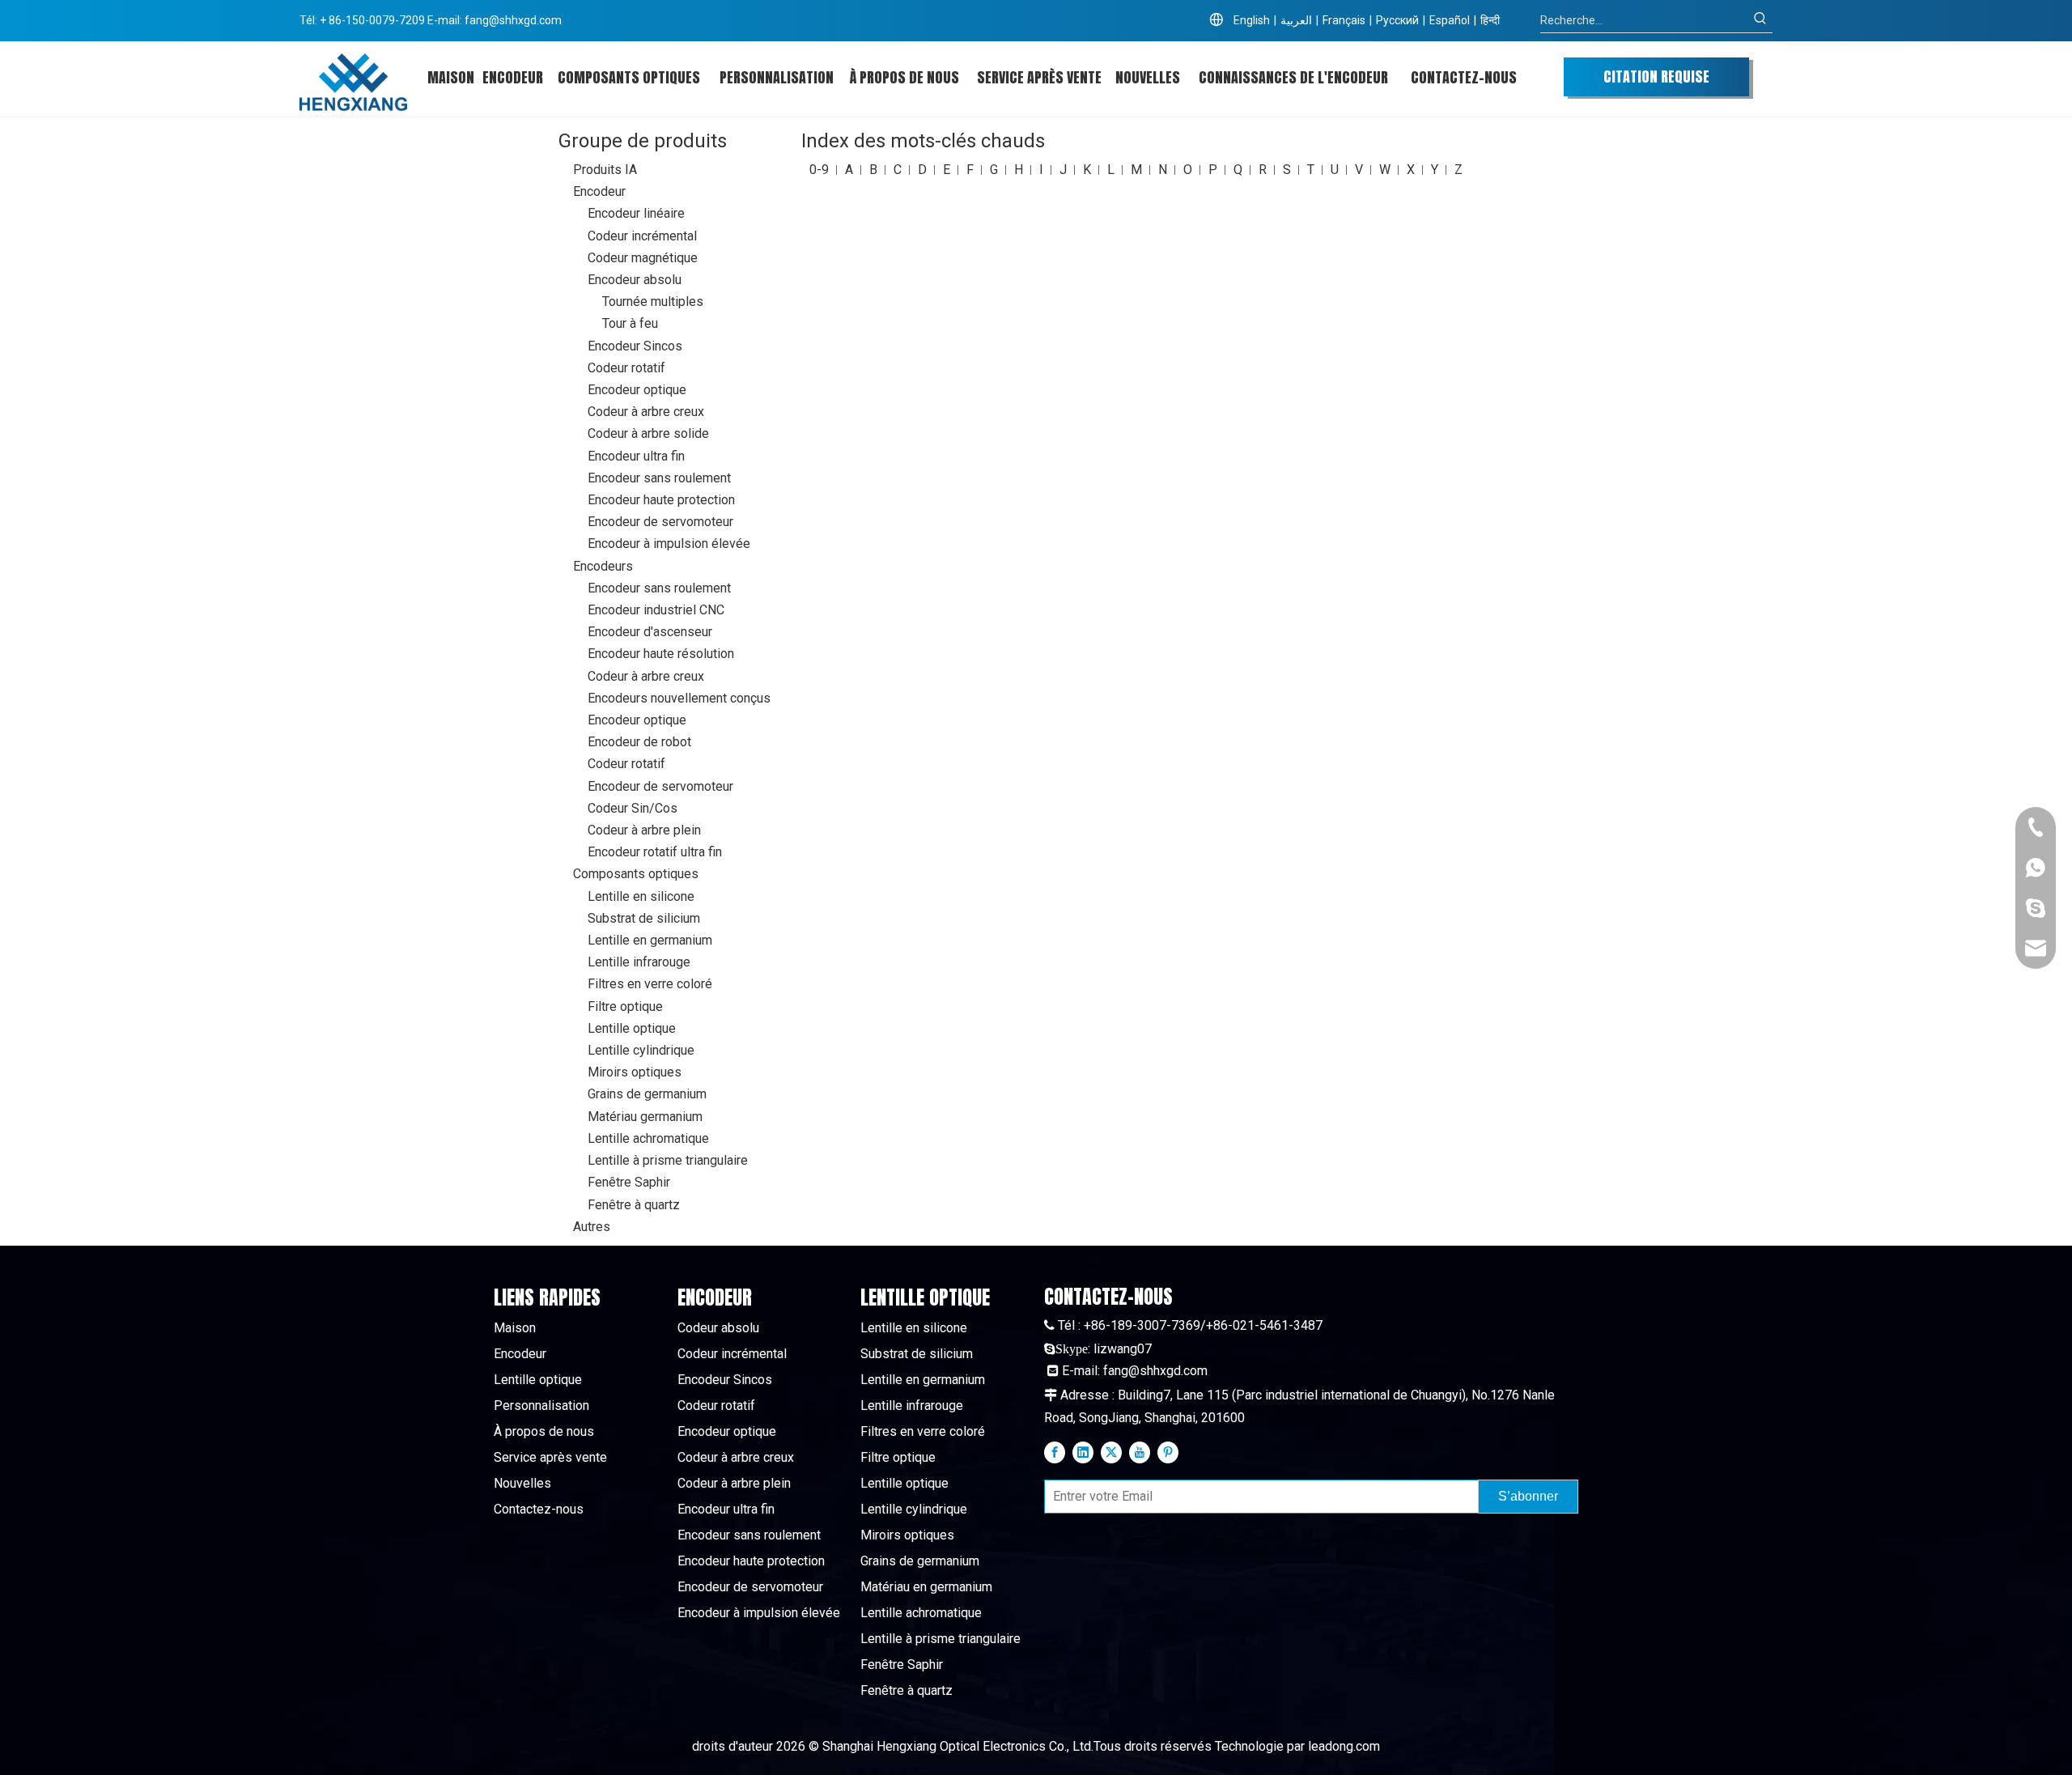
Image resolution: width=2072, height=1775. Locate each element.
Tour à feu (630, 323)
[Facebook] (1055, 1452)
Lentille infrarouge (639, 962)
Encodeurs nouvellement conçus (679, 698)
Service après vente (550, 1457)
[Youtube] (1140, 1452)
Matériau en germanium (926, 1587)
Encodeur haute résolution (661, 654)
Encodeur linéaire (636, 213)
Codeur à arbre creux (646, 412)
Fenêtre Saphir (629, 1182)
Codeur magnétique (643, 258)
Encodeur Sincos (635, 346)
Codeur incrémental (642, 236)
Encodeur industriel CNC (656, 610)
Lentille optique (632, 1028)
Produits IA (605, 170)
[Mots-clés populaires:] (1760, 20)
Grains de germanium (647, 1094)
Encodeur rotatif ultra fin (655, 852)
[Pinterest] (1168, 1452)
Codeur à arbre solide (648, 433)
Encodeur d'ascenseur (650, 632)
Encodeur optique (637, 390)
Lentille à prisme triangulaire (668, 1160)
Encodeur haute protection (661, 500)
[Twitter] (1111, 1452)
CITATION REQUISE (1656, 76)
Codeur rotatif (626, 368)
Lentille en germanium (650, 940)
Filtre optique (625, 1006)
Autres (592, 1227)
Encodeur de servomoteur (660, 522)
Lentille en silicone (641, 896)
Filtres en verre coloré (650, 984)
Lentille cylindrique (641, 1050)
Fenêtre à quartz (634, 1205)
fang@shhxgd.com (513, 20)
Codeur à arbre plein (644, 830)
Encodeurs (603, 566)
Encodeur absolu (635, 280)
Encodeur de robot (639, 742)
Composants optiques (636, 874)
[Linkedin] (1083, 1452)
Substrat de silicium (644, 918)
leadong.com (1344, 1746)
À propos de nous (544, 1431)
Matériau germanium (645, 1117)
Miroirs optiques (635, 1072)
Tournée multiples (653, 301)
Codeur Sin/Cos (633, 808)
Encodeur (599, 191)
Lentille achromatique (648, 1138)
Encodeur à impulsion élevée (669, 544)
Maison (515, 1328)
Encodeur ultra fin (636, 456)
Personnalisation (541, 1406)
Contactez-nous (539, 1509)
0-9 (819, 170)
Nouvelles (522, 1483)
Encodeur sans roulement (659, 478)
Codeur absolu (718, 1328)
